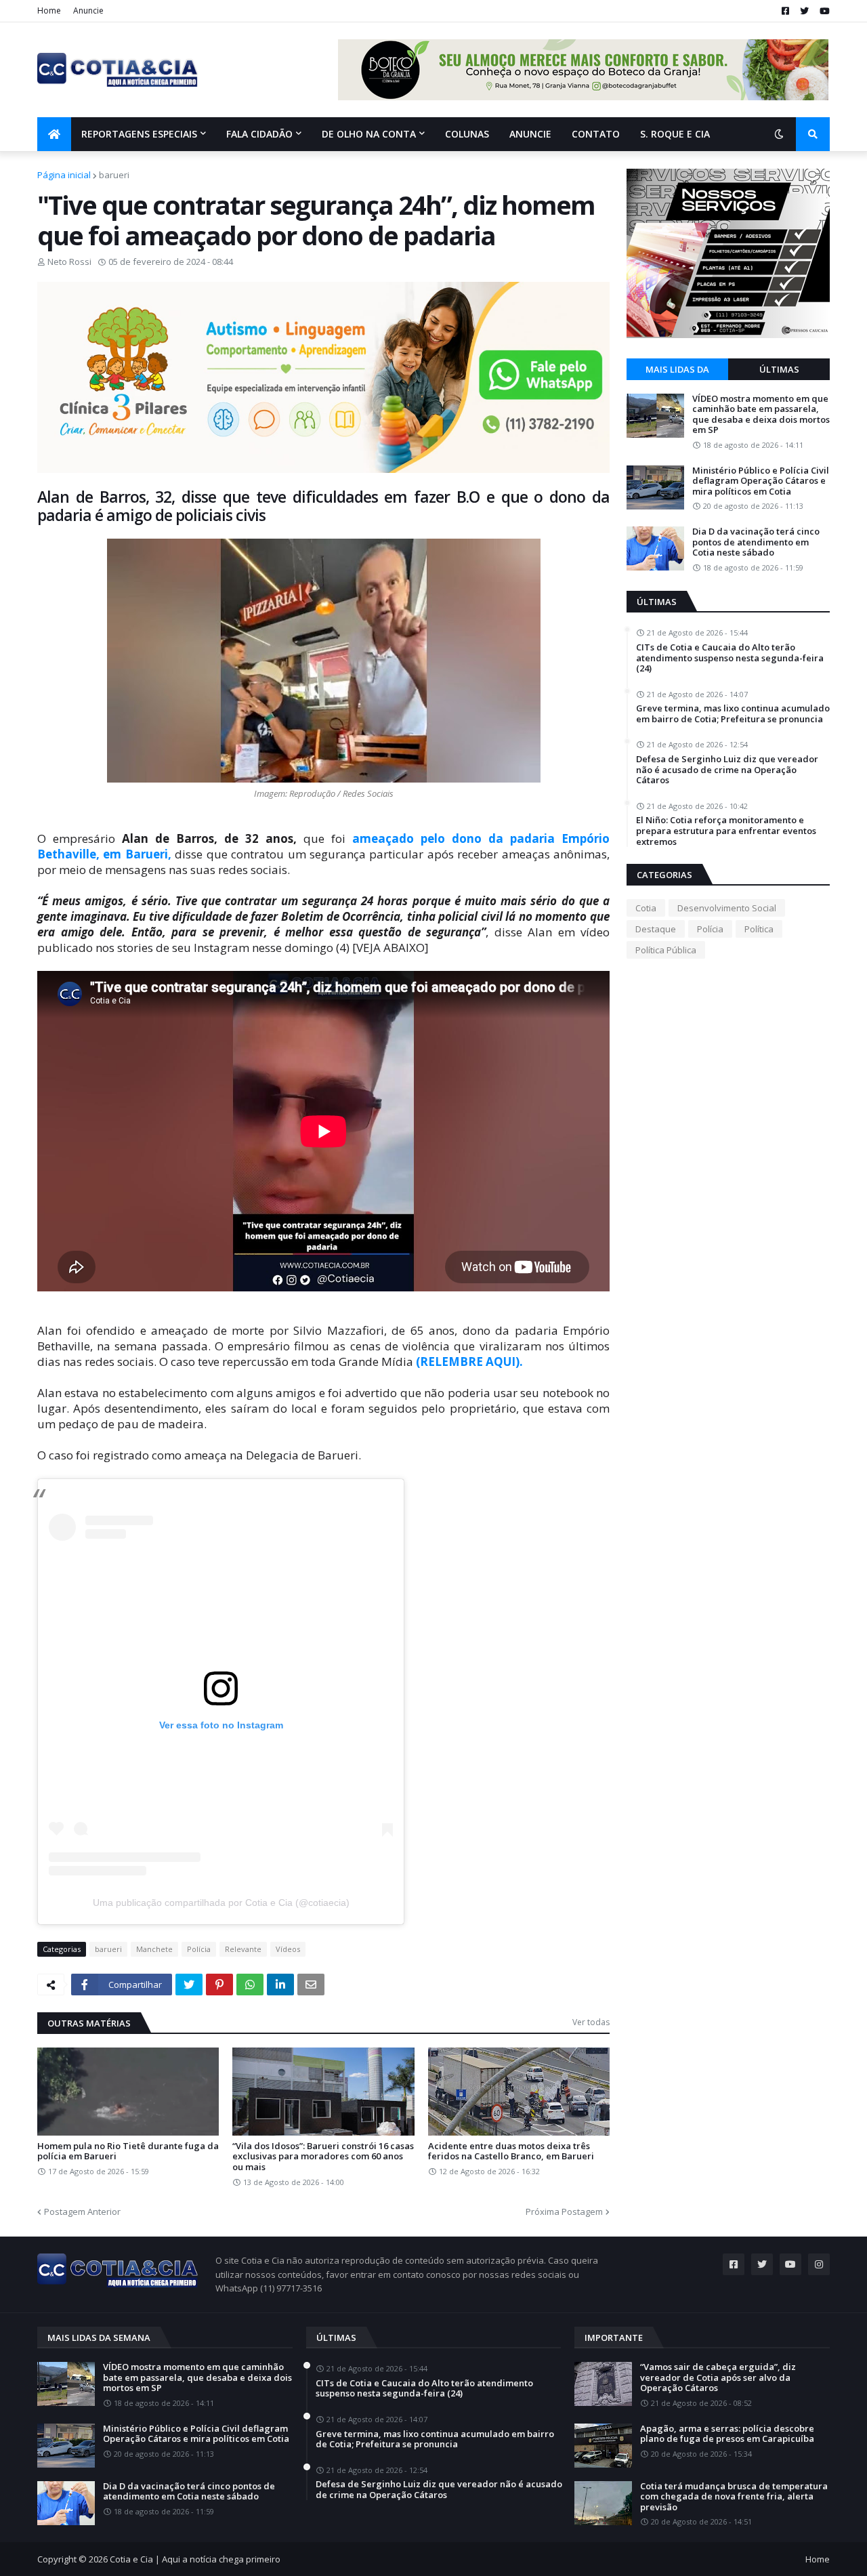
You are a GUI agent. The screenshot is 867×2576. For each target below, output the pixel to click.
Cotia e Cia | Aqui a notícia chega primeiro (195, 2559)
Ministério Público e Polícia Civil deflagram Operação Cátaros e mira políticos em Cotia (761, 481)
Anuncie (88, 11)
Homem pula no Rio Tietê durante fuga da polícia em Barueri (128, 2152)
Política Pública (666, 950)
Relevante (243, 1949)
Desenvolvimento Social (727, 908)
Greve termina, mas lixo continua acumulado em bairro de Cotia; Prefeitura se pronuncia (733, 714)
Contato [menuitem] (596, 134)
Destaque (656, 929)
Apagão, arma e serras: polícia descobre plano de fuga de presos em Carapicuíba (727, 2434)
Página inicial (64, 175)
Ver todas (591, 2022)
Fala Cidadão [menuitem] (259, 134)
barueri (114, 175)
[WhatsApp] (250, 1985)
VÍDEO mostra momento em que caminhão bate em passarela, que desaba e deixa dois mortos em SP (761, 415)
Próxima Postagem (564, 2211)
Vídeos (288, 1949)
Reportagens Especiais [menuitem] (139, 134)
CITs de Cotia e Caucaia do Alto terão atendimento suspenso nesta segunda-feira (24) (730, 658)
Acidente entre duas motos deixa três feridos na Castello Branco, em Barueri (511, 2152)
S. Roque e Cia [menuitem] (675, 134)
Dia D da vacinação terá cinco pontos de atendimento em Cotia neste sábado (756, 542)
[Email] (311, 1985)
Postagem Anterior (82, 2211)
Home (49, 11)
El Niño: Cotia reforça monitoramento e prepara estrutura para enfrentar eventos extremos (726, 831)
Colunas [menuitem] (467, 134)
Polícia (199, 1949)
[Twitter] (189, 1985)
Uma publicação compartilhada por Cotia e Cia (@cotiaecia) (221, 1903)
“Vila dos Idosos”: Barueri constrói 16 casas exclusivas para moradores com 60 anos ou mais (323, 2157)
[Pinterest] (219, 1985)
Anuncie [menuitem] (530, 134)
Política (759, 929)
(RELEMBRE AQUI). (468, 1362)
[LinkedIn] (280, 1985)
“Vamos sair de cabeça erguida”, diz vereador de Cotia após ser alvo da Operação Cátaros (718, 2378)
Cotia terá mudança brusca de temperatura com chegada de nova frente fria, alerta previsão (734, 2497)
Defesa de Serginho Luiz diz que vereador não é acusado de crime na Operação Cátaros (727, 770)
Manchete (154, 1949)
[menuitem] (54, 134)
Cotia (646, 908)
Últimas (779, 369)
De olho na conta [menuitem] (369, 134)
